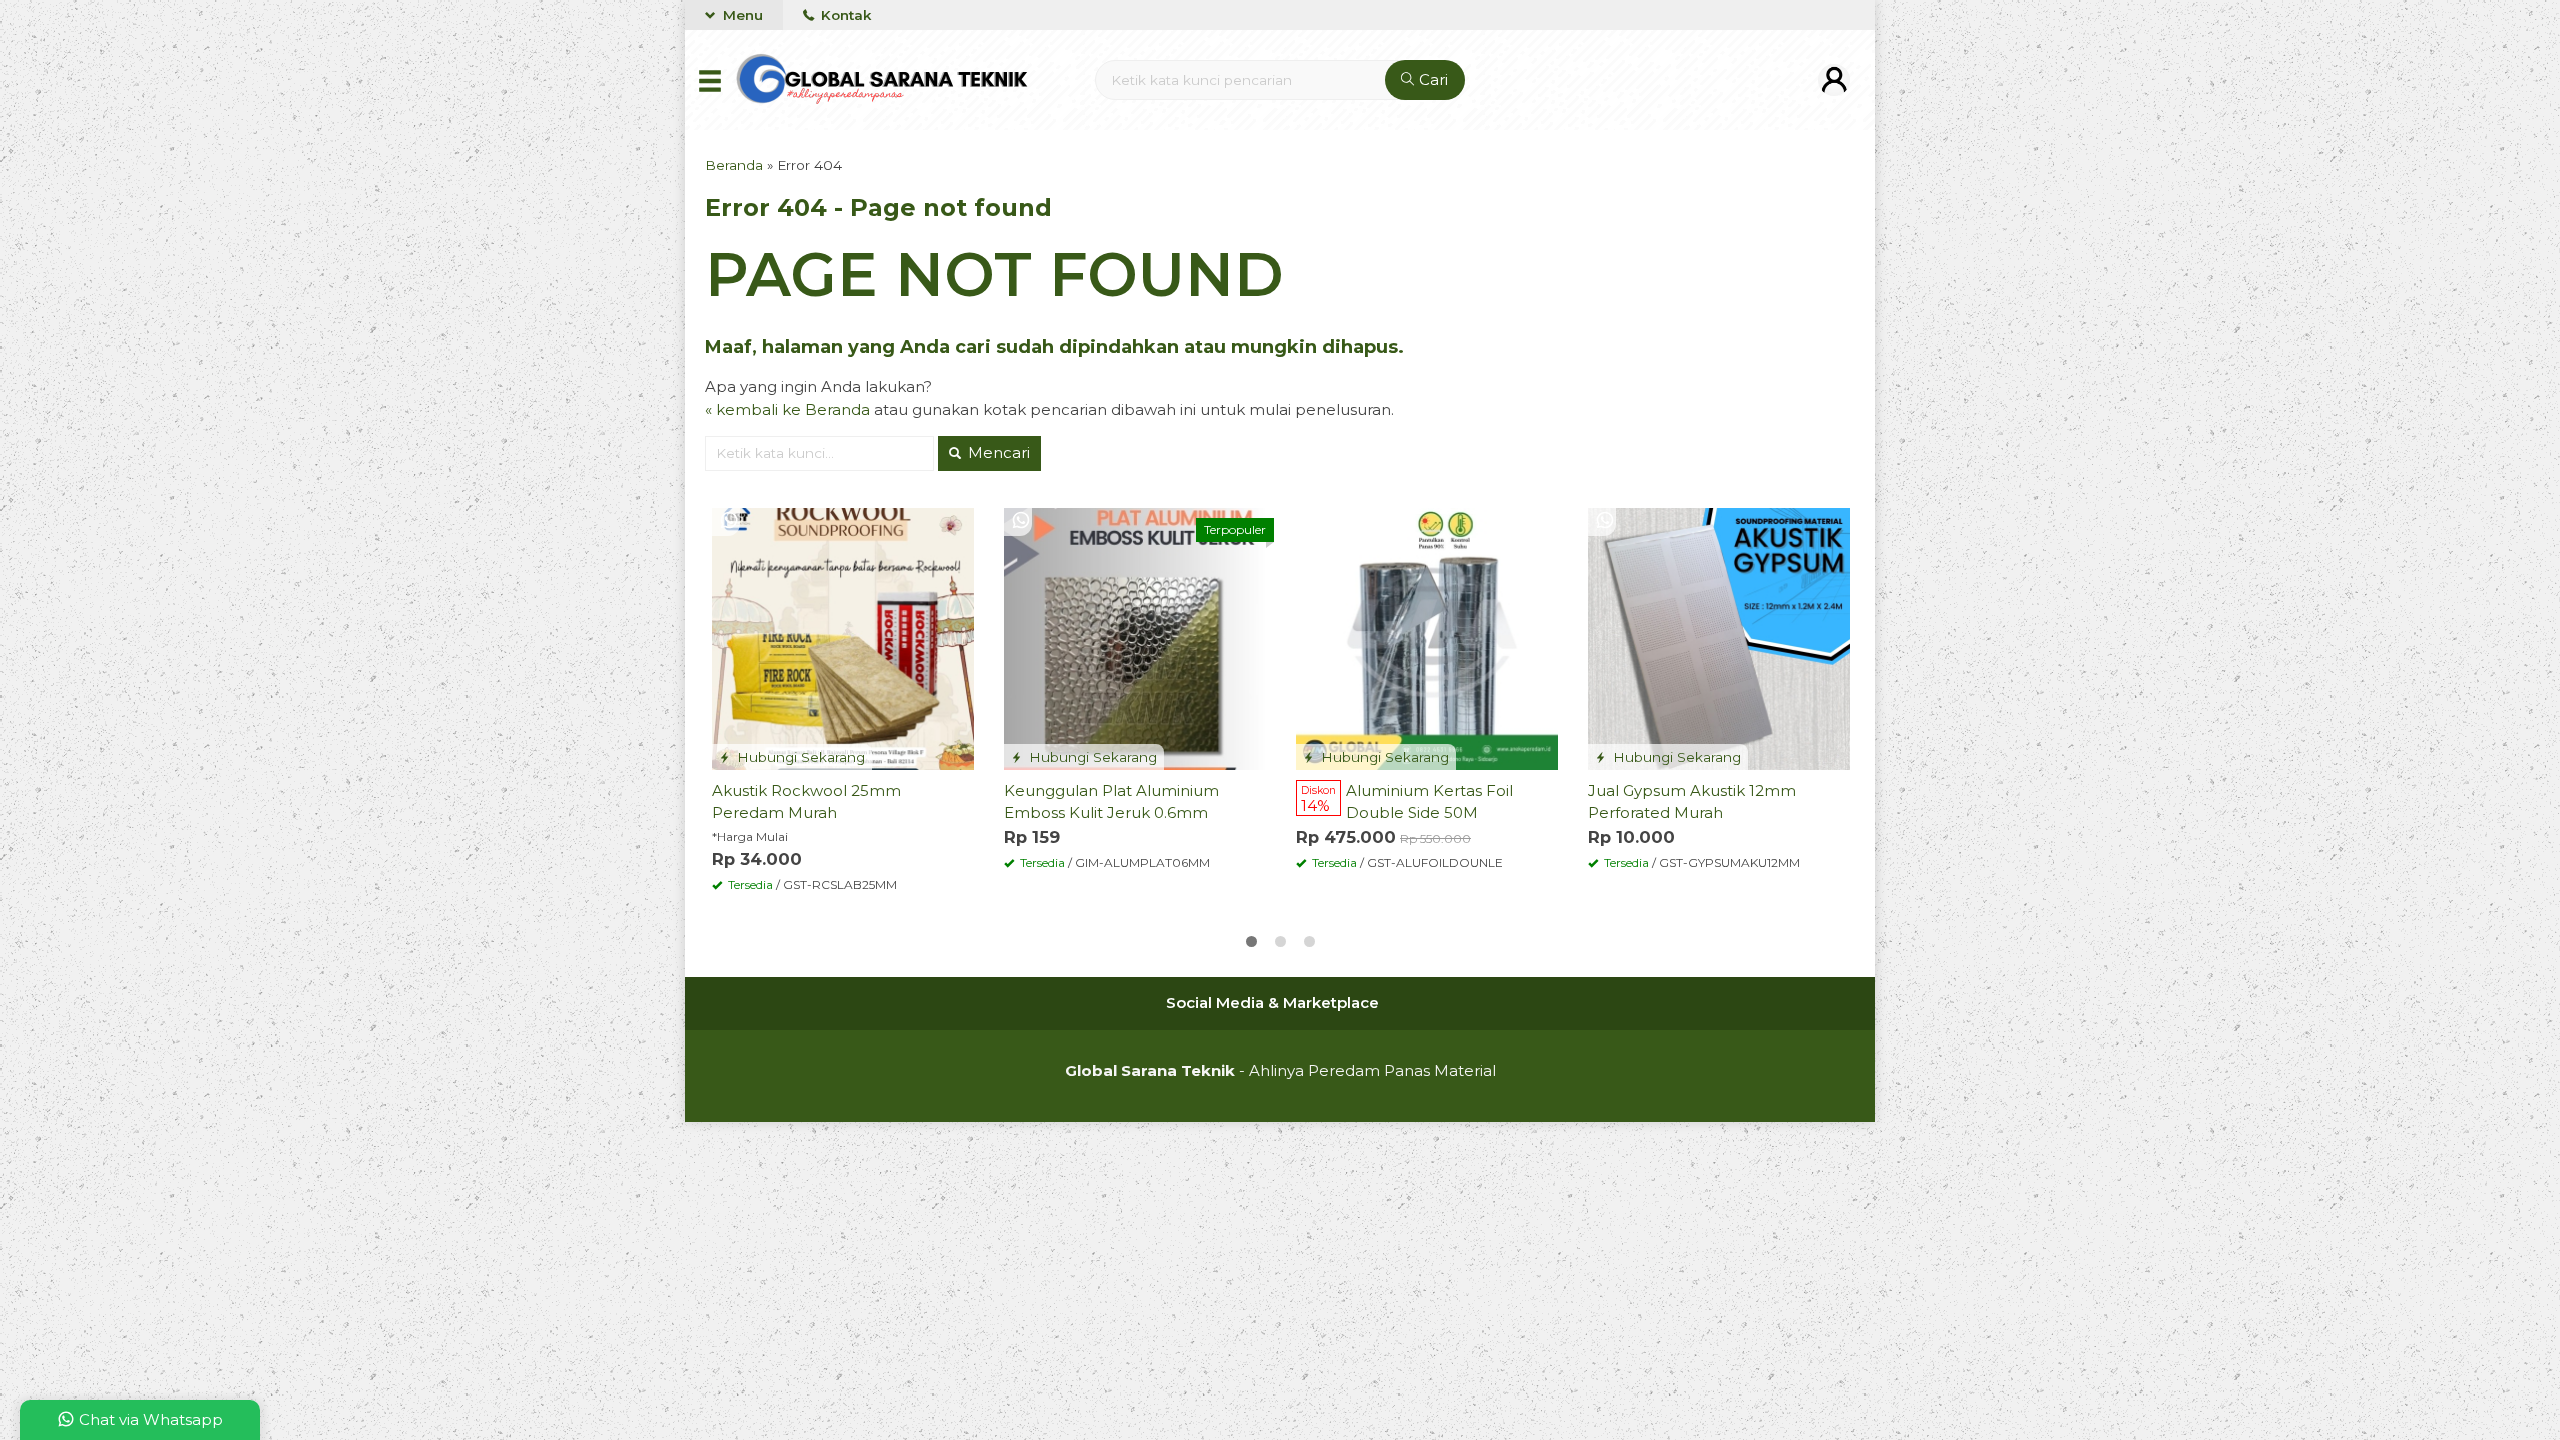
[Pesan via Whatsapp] (729, 521)
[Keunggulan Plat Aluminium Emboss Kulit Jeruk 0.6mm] (1135, 637)
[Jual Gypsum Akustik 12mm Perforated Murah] (1719, 637)
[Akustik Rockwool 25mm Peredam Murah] (843, 637)
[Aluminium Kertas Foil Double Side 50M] (1427, 637)
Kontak (844, 15)
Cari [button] (1431, 79)
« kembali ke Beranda (787, 409)
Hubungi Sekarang (799, 757)
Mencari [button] (997, 452)
